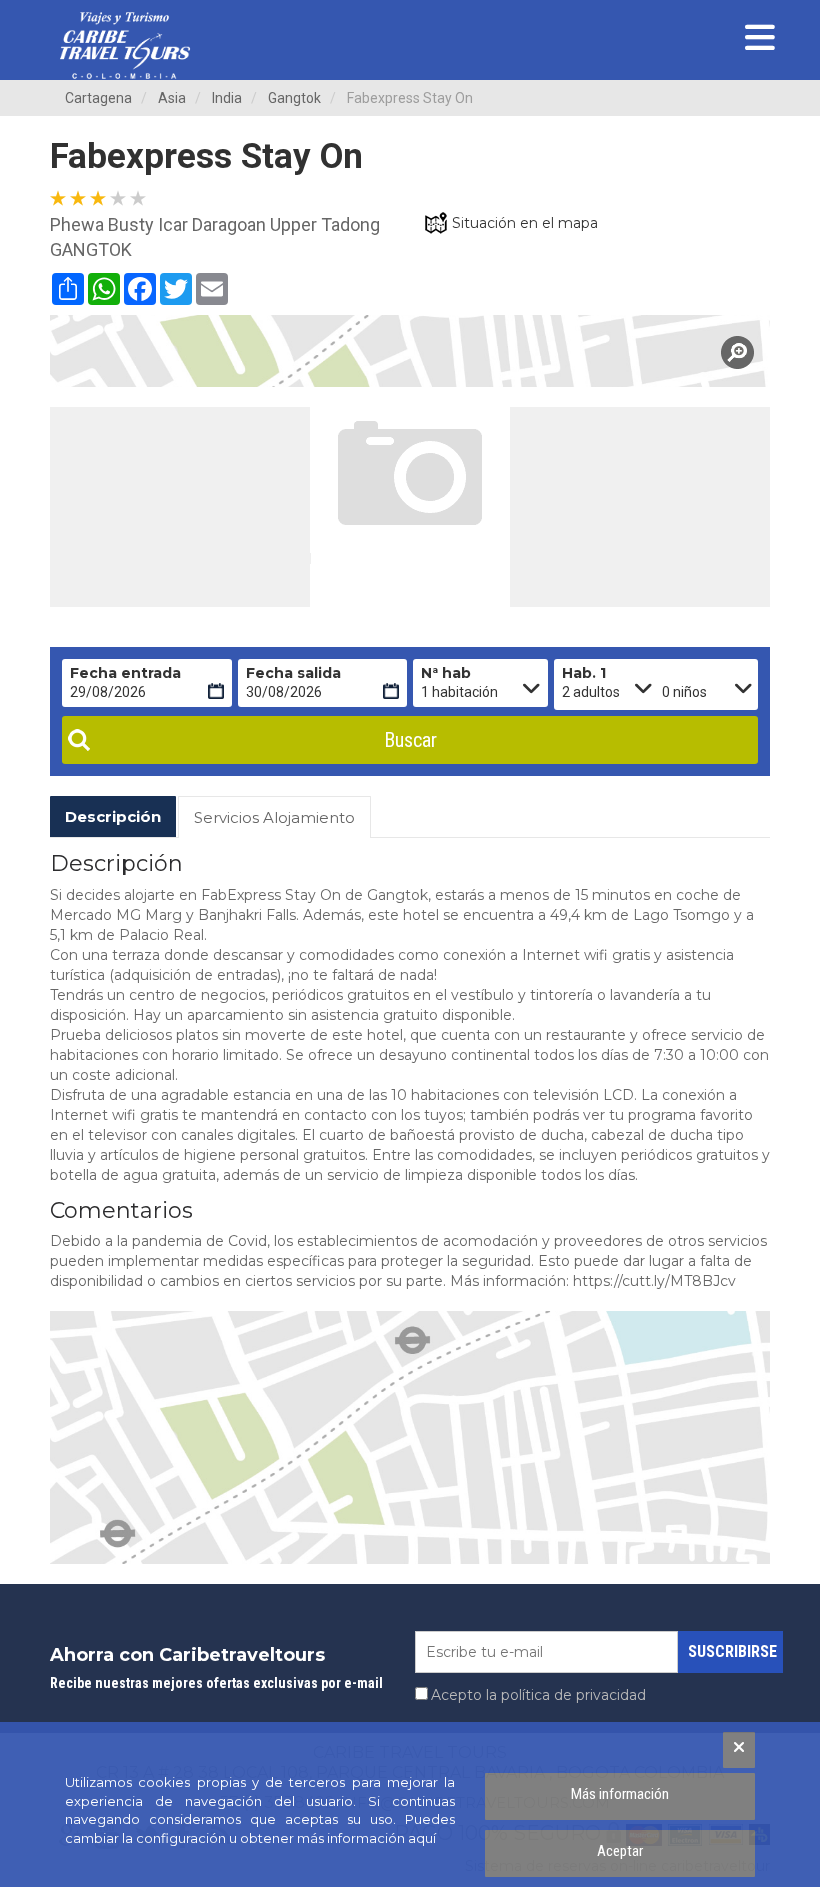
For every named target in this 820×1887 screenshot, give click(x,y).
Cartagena (98, 98)
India (227, 98)
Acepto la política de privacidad (538, 1695)
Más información (620, 1794)
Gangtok (294, 98)
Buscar (410, 740)
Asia (172, 98)
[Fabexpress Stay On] (410, 351)
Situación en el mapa (525, 223)
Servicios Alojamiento (274, 817)
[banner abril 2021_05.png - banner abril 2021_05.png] (125, 45)
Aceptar (620, 1851)
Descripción (113, 816)
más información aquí (366, 1838)
